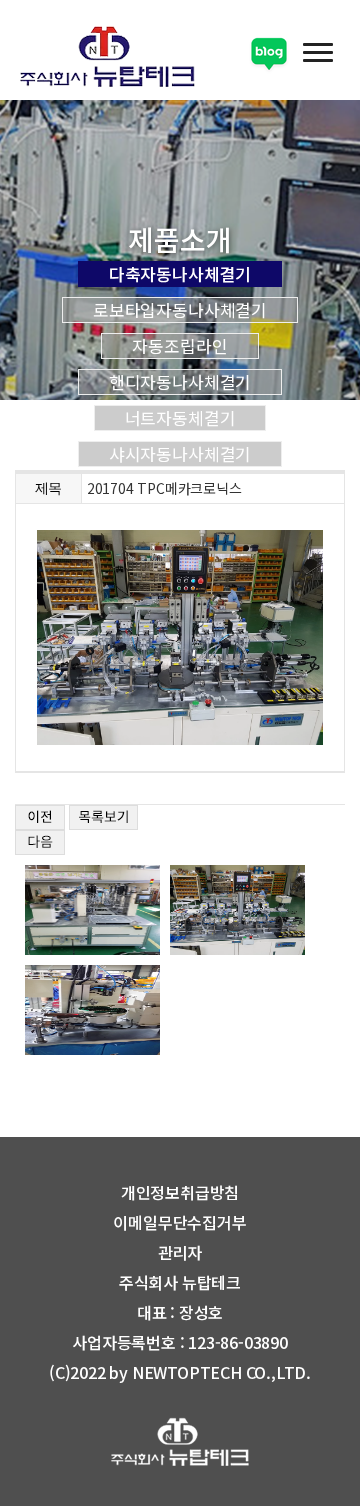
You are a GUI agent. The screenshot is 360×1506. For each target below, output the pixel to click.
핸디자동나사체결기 (180, 382)
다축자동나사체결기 (180, 274)
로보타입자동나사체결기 (180, 310)
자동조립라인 (179, 346)
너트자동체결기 (180, 418)
